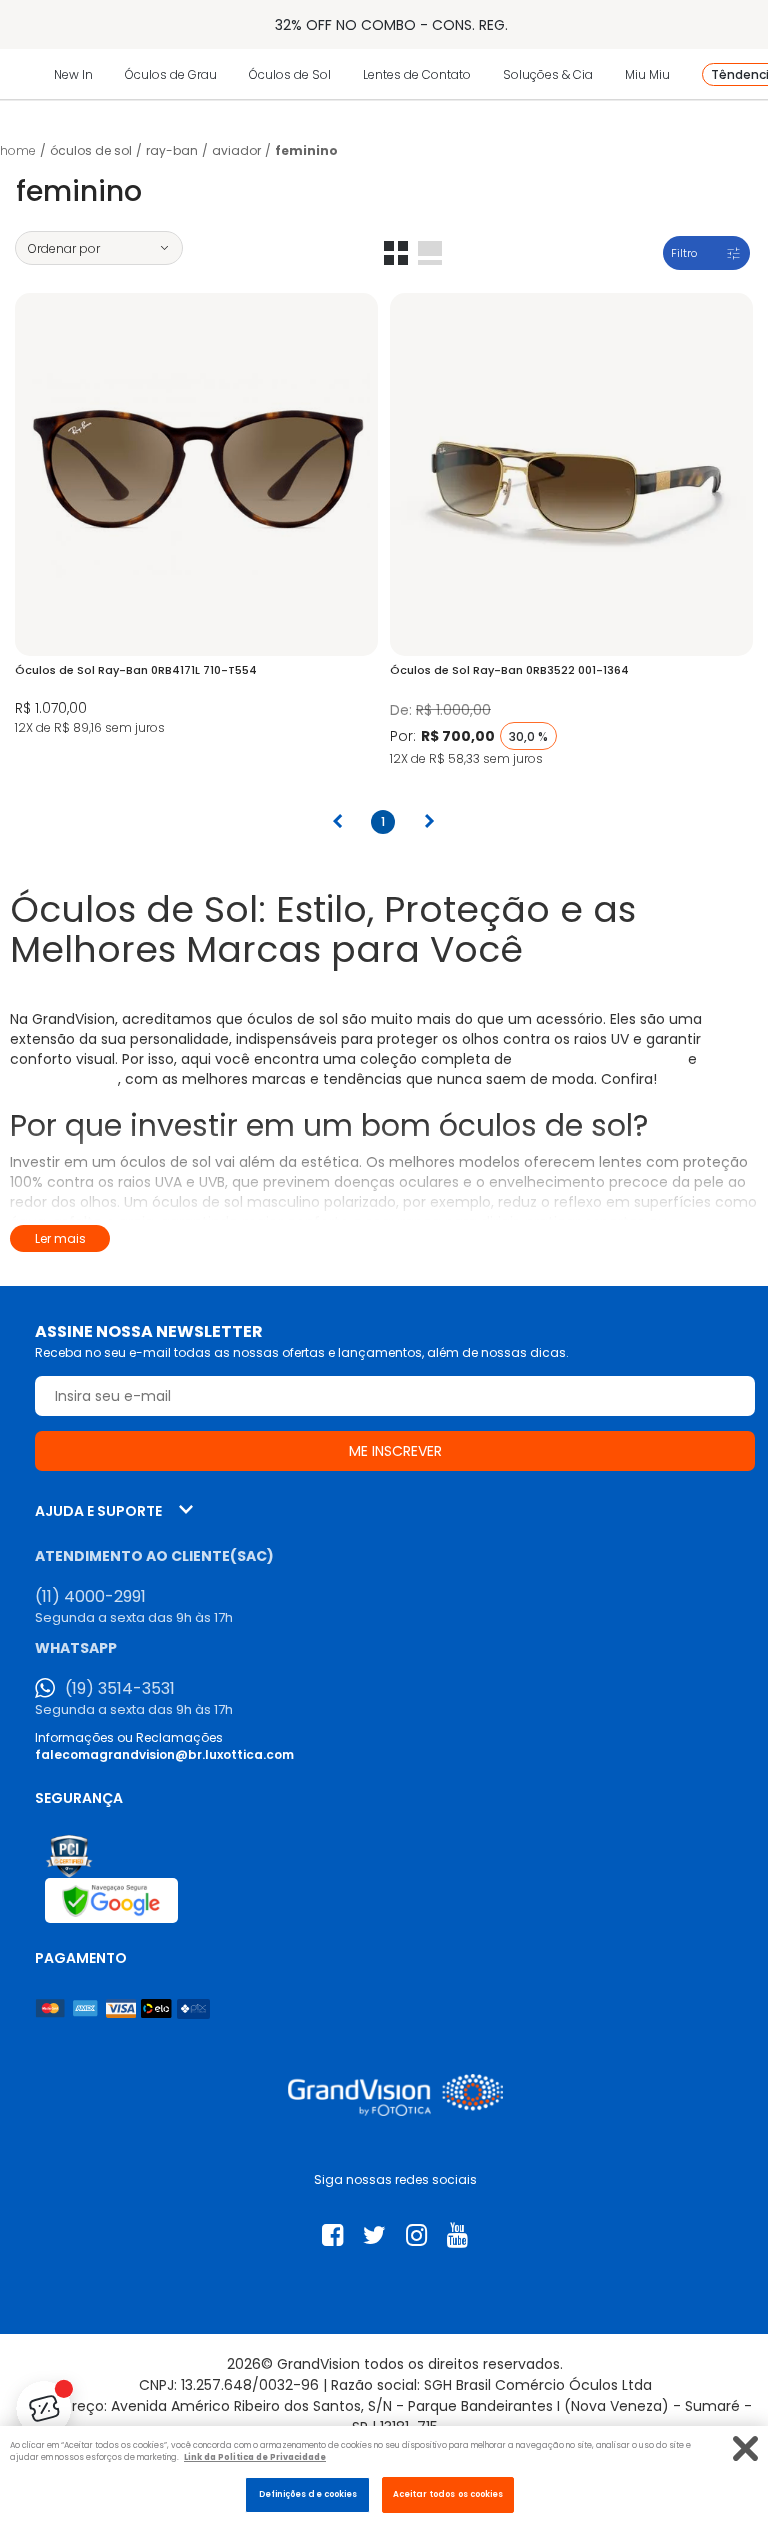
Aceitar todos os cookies (448, 2494)
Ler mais (60, 1238)
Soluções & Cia (548, 74)
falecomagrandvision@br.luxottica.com (164, 1754)
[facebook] (332, 2235)
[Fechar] (745, 2448)
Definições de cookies (308, 2494)
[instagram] (416, 2235)
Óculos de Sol (290, 74)
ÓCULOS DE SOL (91, 150)
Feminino (306, 150)
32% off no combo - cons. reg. (391, 25)
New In (73, 74)
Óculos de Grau (171, 74)
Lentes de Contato (417, 74)
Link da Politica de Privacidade (255, 2457)
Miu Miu (647, 74)
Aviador (236, 150)
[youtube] (457, 2235)
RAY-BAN (172, 150)
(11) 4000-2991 (90, 1597)
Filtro (684, 253)
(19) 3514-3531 (120, 1689)
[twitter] (374, 2235)
